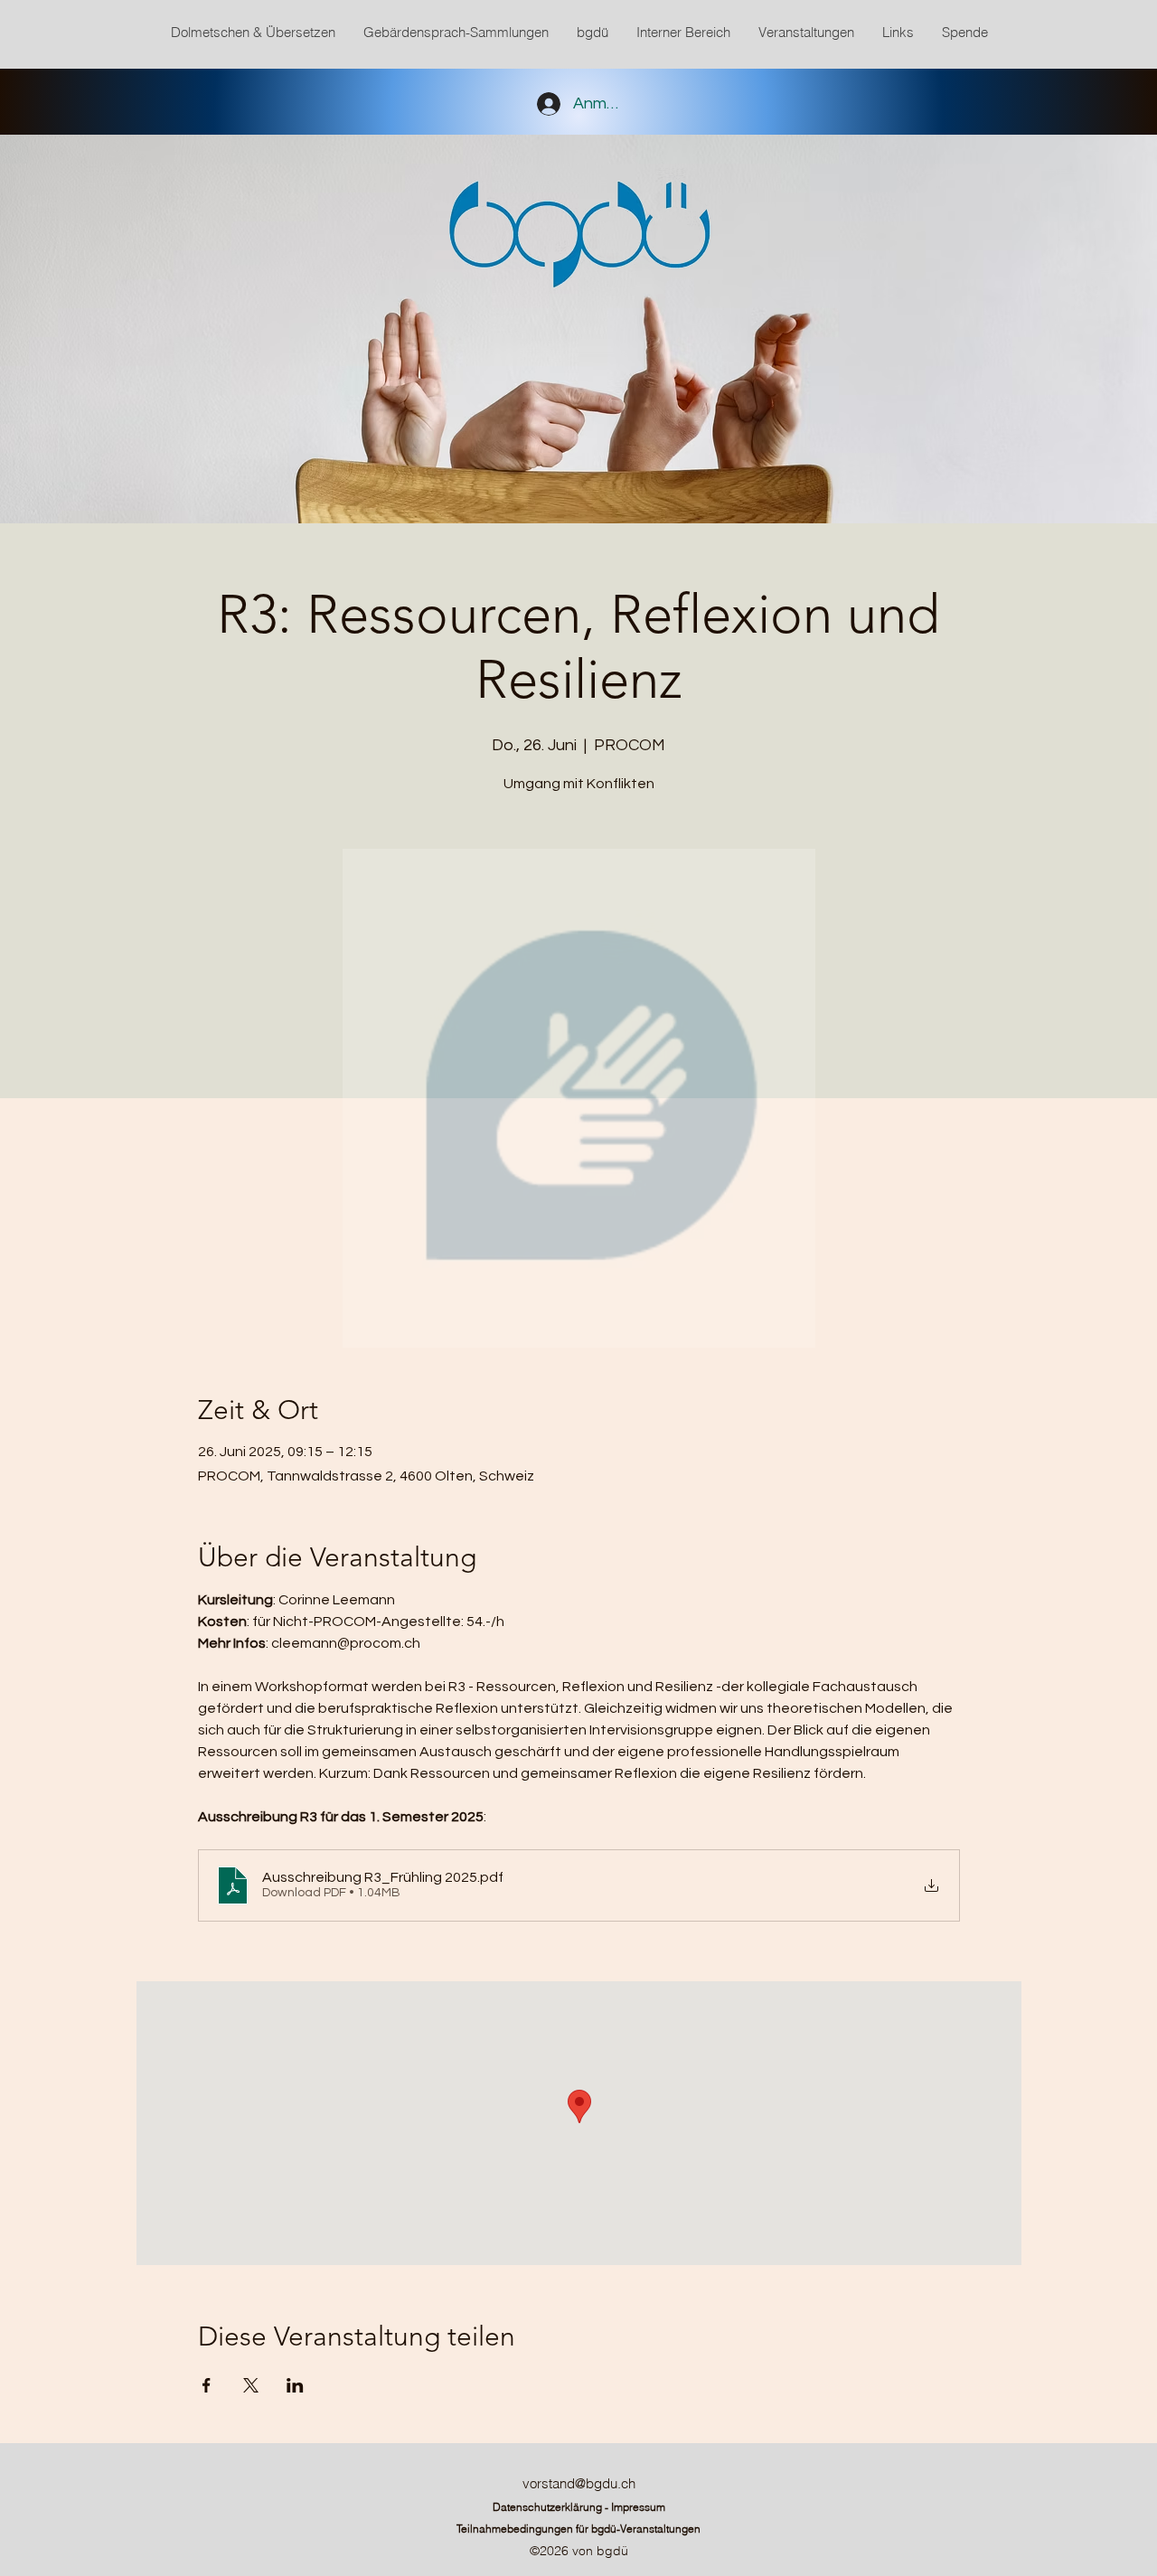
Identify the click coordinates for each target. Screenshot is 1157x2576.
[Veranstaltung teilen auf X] (251, 2385)
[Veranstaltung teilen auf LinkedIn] (295, 2385)
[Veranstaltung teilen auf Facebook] (207, 2385)
